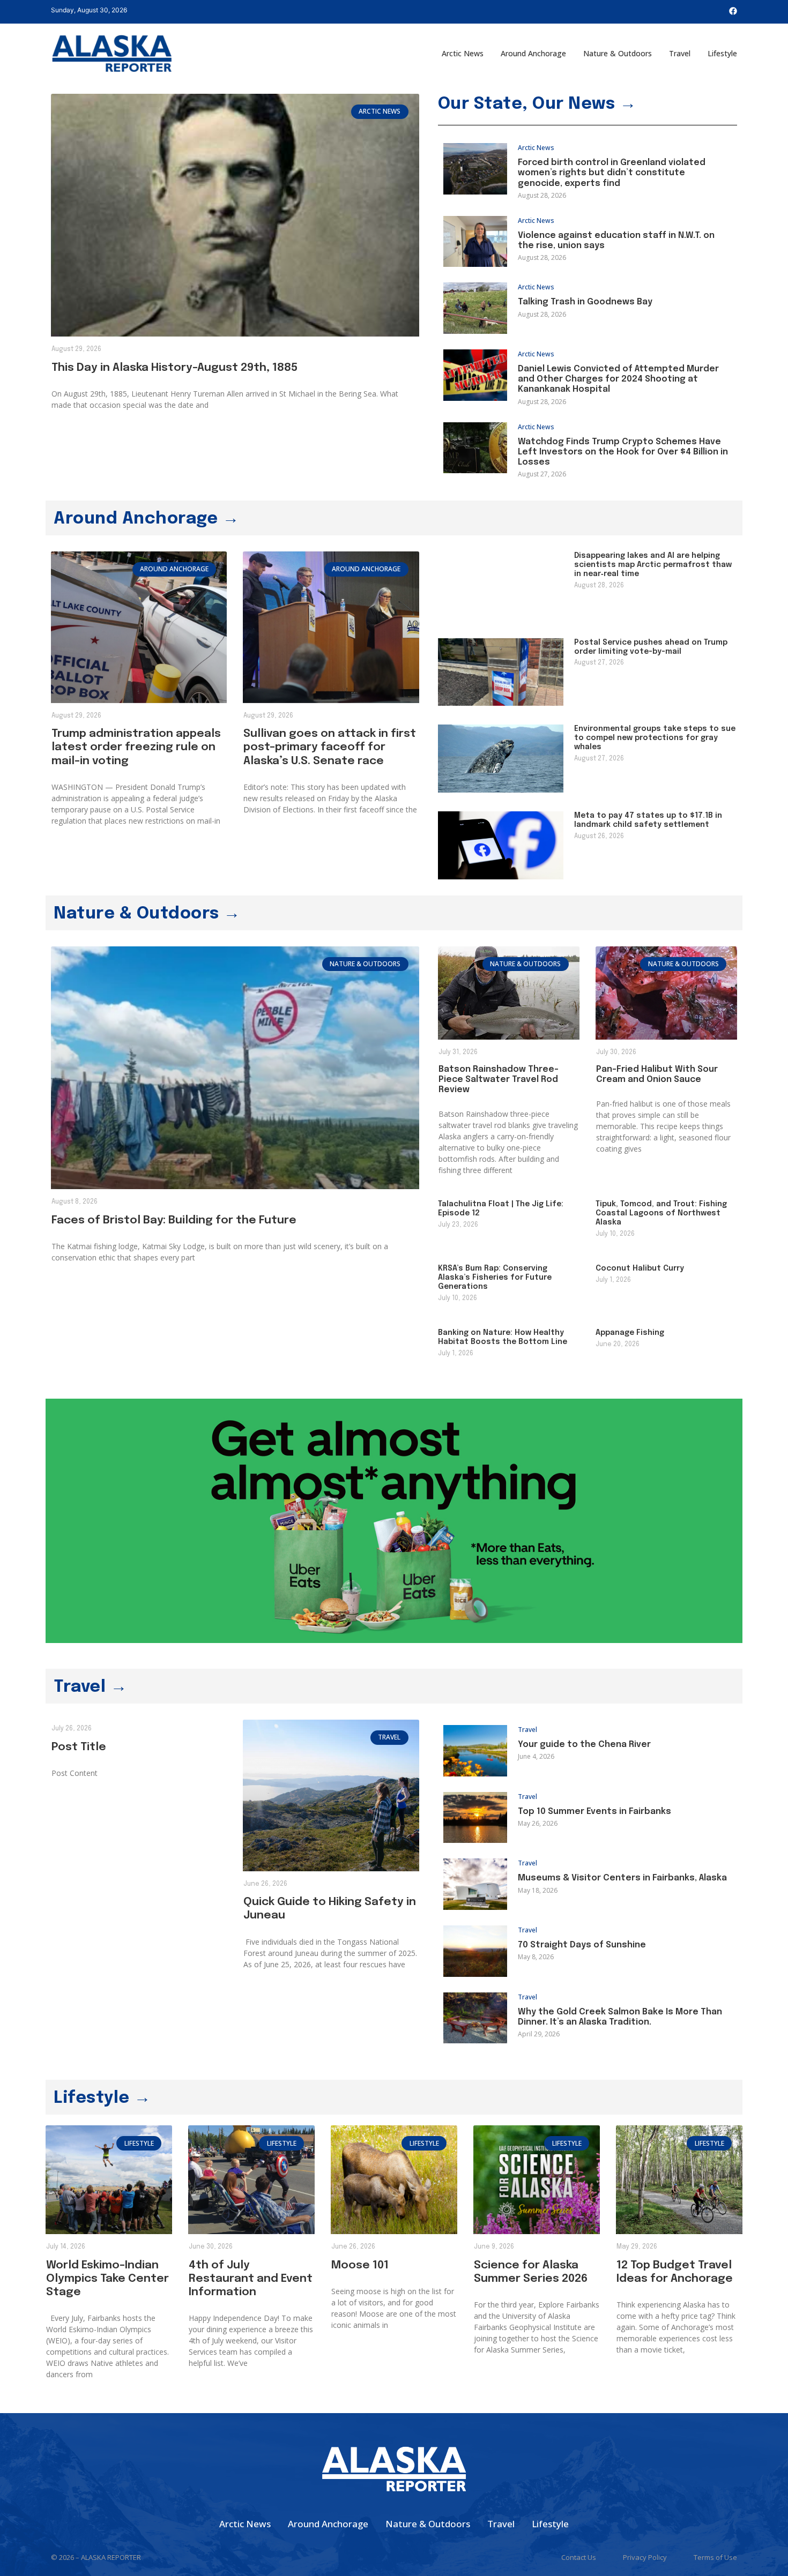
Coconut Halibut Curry (640, 1268)
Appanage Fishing (630, 1333)
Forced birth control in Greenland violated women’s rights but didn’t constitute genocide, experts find (612, 173)
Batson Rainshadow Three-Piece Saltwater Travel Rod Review (499, 1080)
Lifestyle (722, 53)
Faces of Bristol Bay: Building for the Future (174, 1220)
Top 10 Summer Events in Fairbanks (594, 1812)
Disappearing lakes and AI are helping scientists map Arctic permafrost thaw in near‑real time (653, 565)
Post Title (79, 1747)
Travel (680, 53)
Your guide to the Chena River (584, 1745)
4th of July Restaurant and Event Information (251, 2279)
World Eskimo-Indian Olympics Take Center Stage (107, 2279)
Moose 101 (360, 2265)
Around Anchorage (533, 53)
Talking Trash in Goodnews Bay (585, 302)
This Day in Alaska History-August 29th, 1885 (174, 368)
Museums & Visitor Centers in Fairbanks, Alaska (622, 1878)
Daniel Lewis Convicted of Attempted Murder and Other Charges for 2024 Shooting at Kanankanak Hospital (618, 379)
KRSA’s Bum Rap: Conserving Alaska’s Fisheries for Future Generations (495, 1278)
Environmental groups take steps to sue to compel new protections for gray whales (655, 738)
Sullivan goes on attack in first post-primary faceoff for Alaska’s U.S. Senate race (330, 747)
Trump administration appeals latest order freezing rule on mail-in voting (136, 747)
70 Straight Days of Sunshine (582, 1945)
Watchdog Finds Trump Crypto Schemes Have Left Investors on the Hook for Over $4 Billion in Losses (623, 452)
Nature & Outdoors (618, 53)
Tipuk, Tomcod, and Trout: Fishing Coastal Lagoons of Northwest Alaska (661, 1213)
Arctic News (463, 53)
